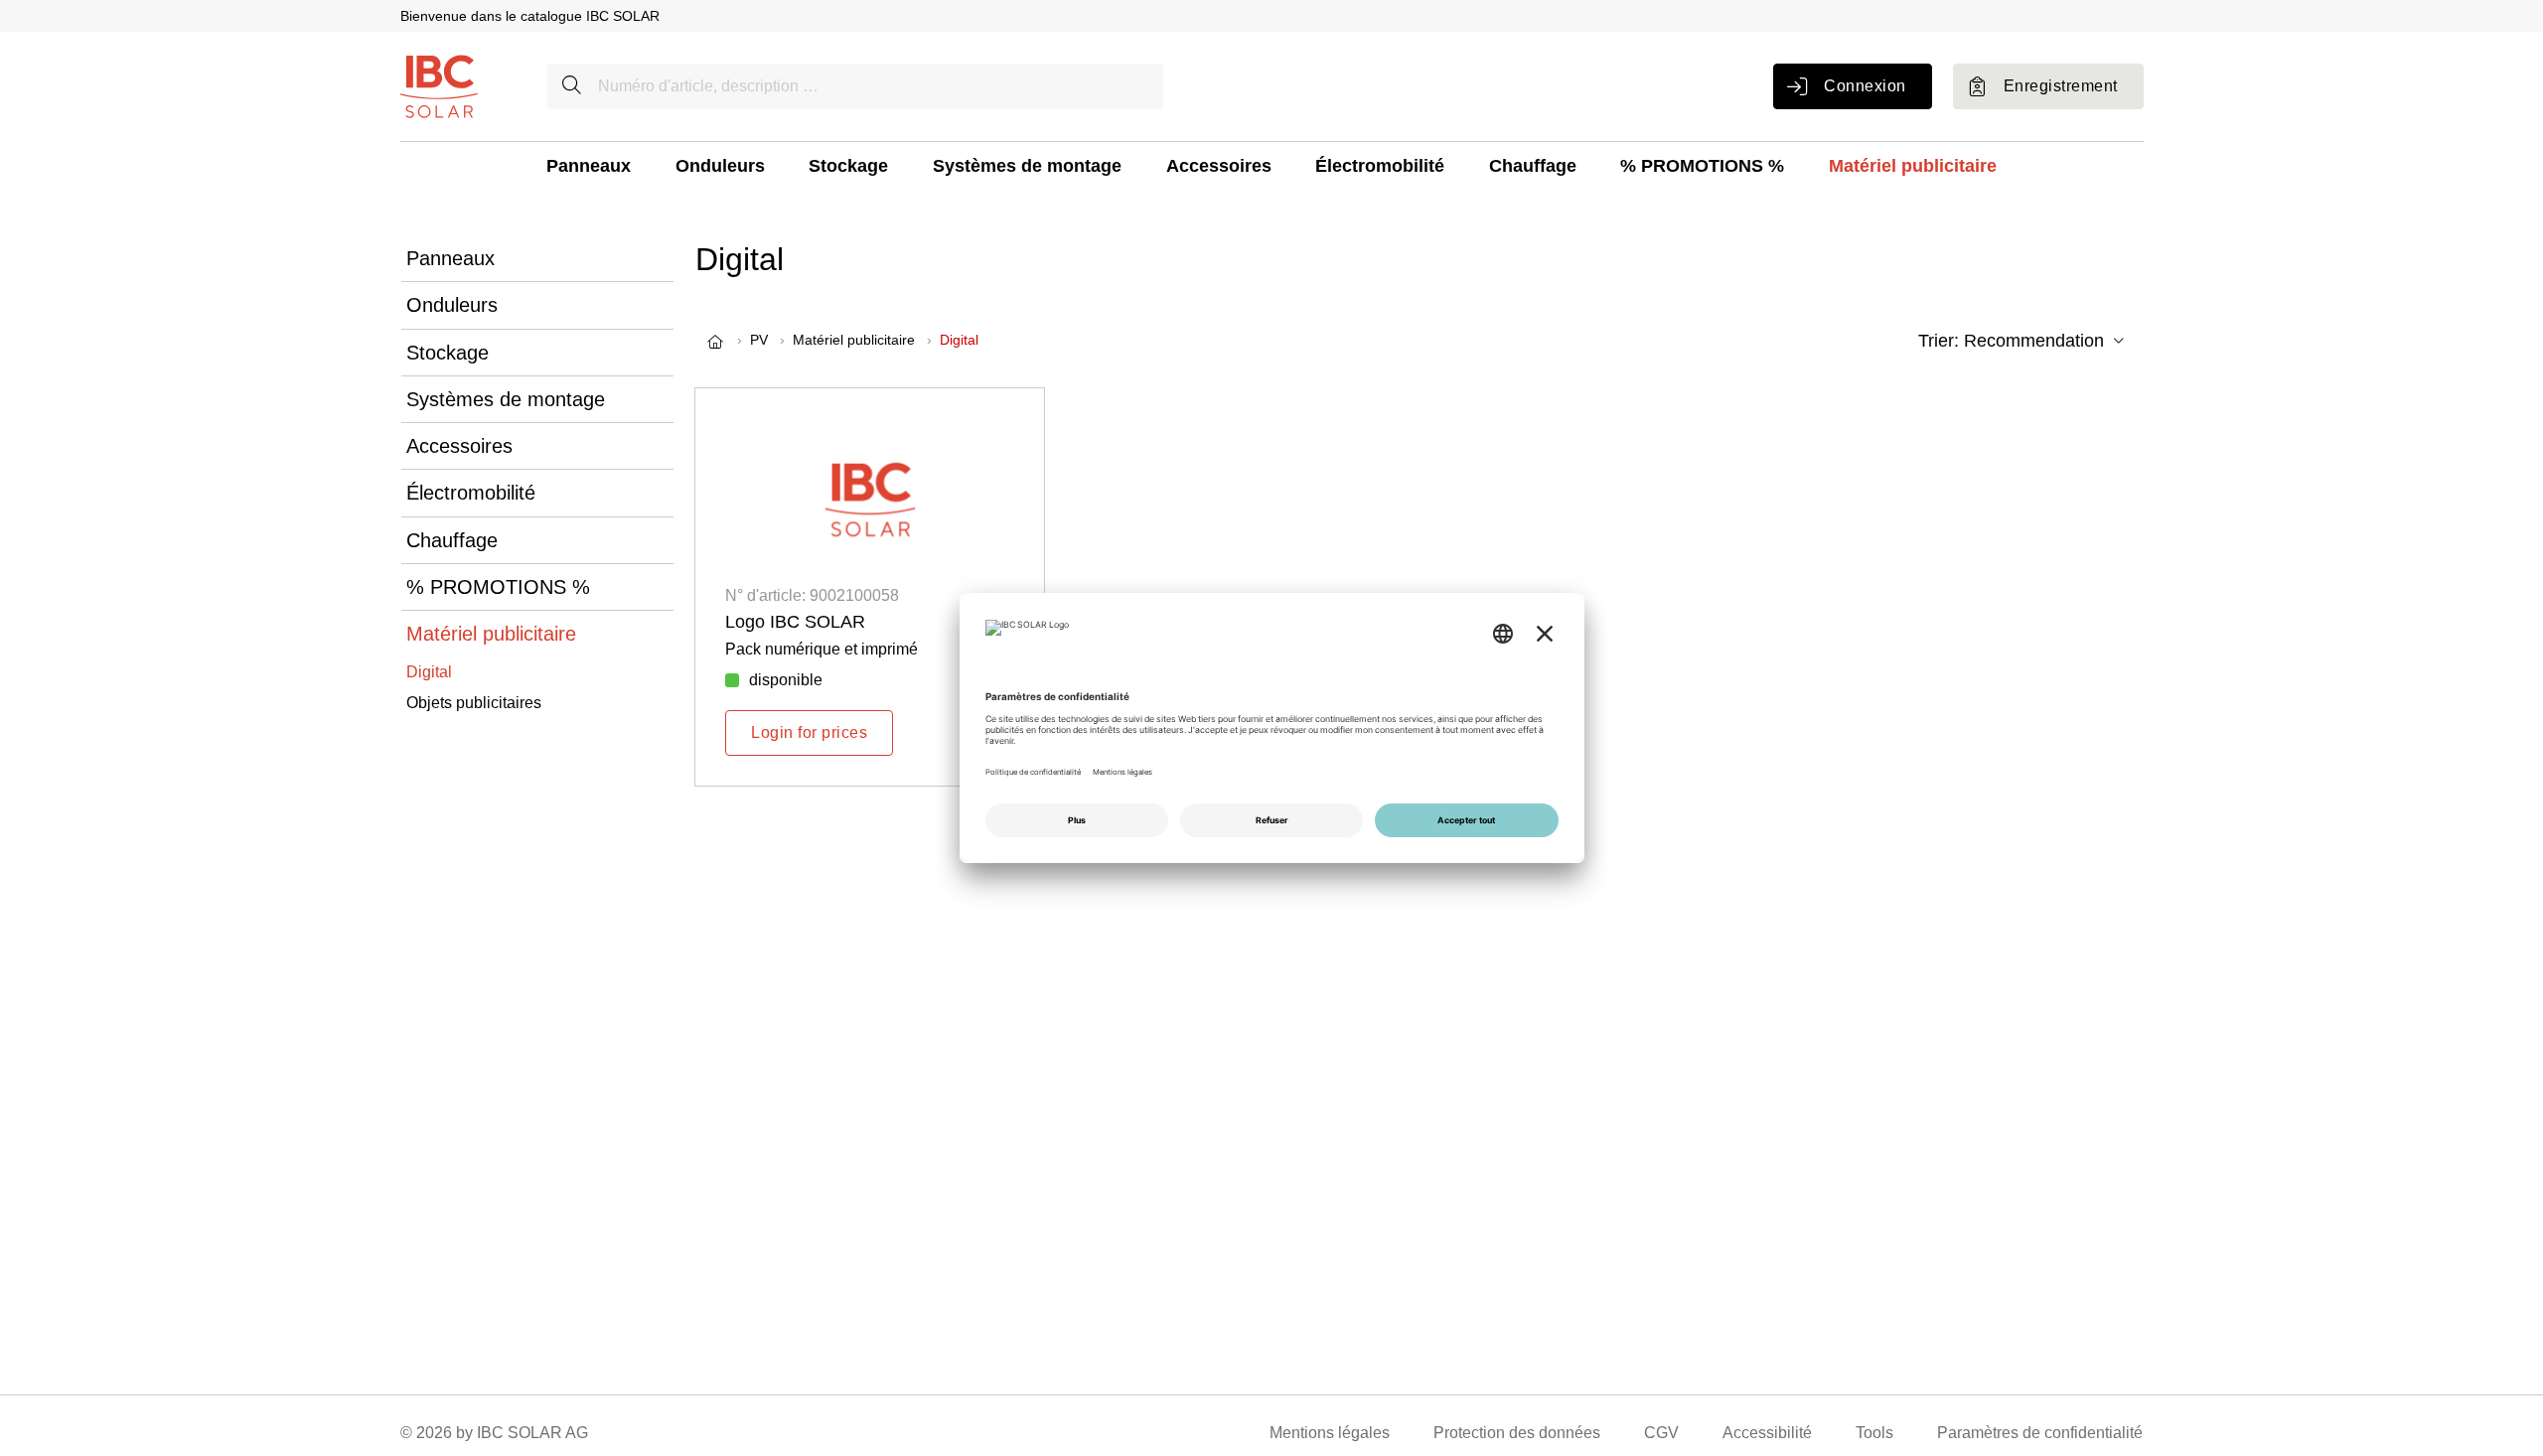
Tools (1874, 1433)
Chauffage (1533, 166)
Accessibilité (1767, 1433)
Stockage (848, 166)
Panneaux (589, 166)
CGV (1661, 1433)
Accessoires (1219, 166)
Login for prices (809, 732)
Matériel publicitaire (1913, 166)
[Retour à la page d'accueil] (439, 85)
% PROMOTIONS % (1702, 166)
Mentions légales (1330, 1433)
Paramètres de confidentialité (2040, 1433)
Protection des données (1517, 1433)
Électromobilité (1380, 166)
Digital (429, 672)
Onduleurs (720, 166)
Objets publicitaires (474, 703)
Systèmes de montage (1027, 166)
